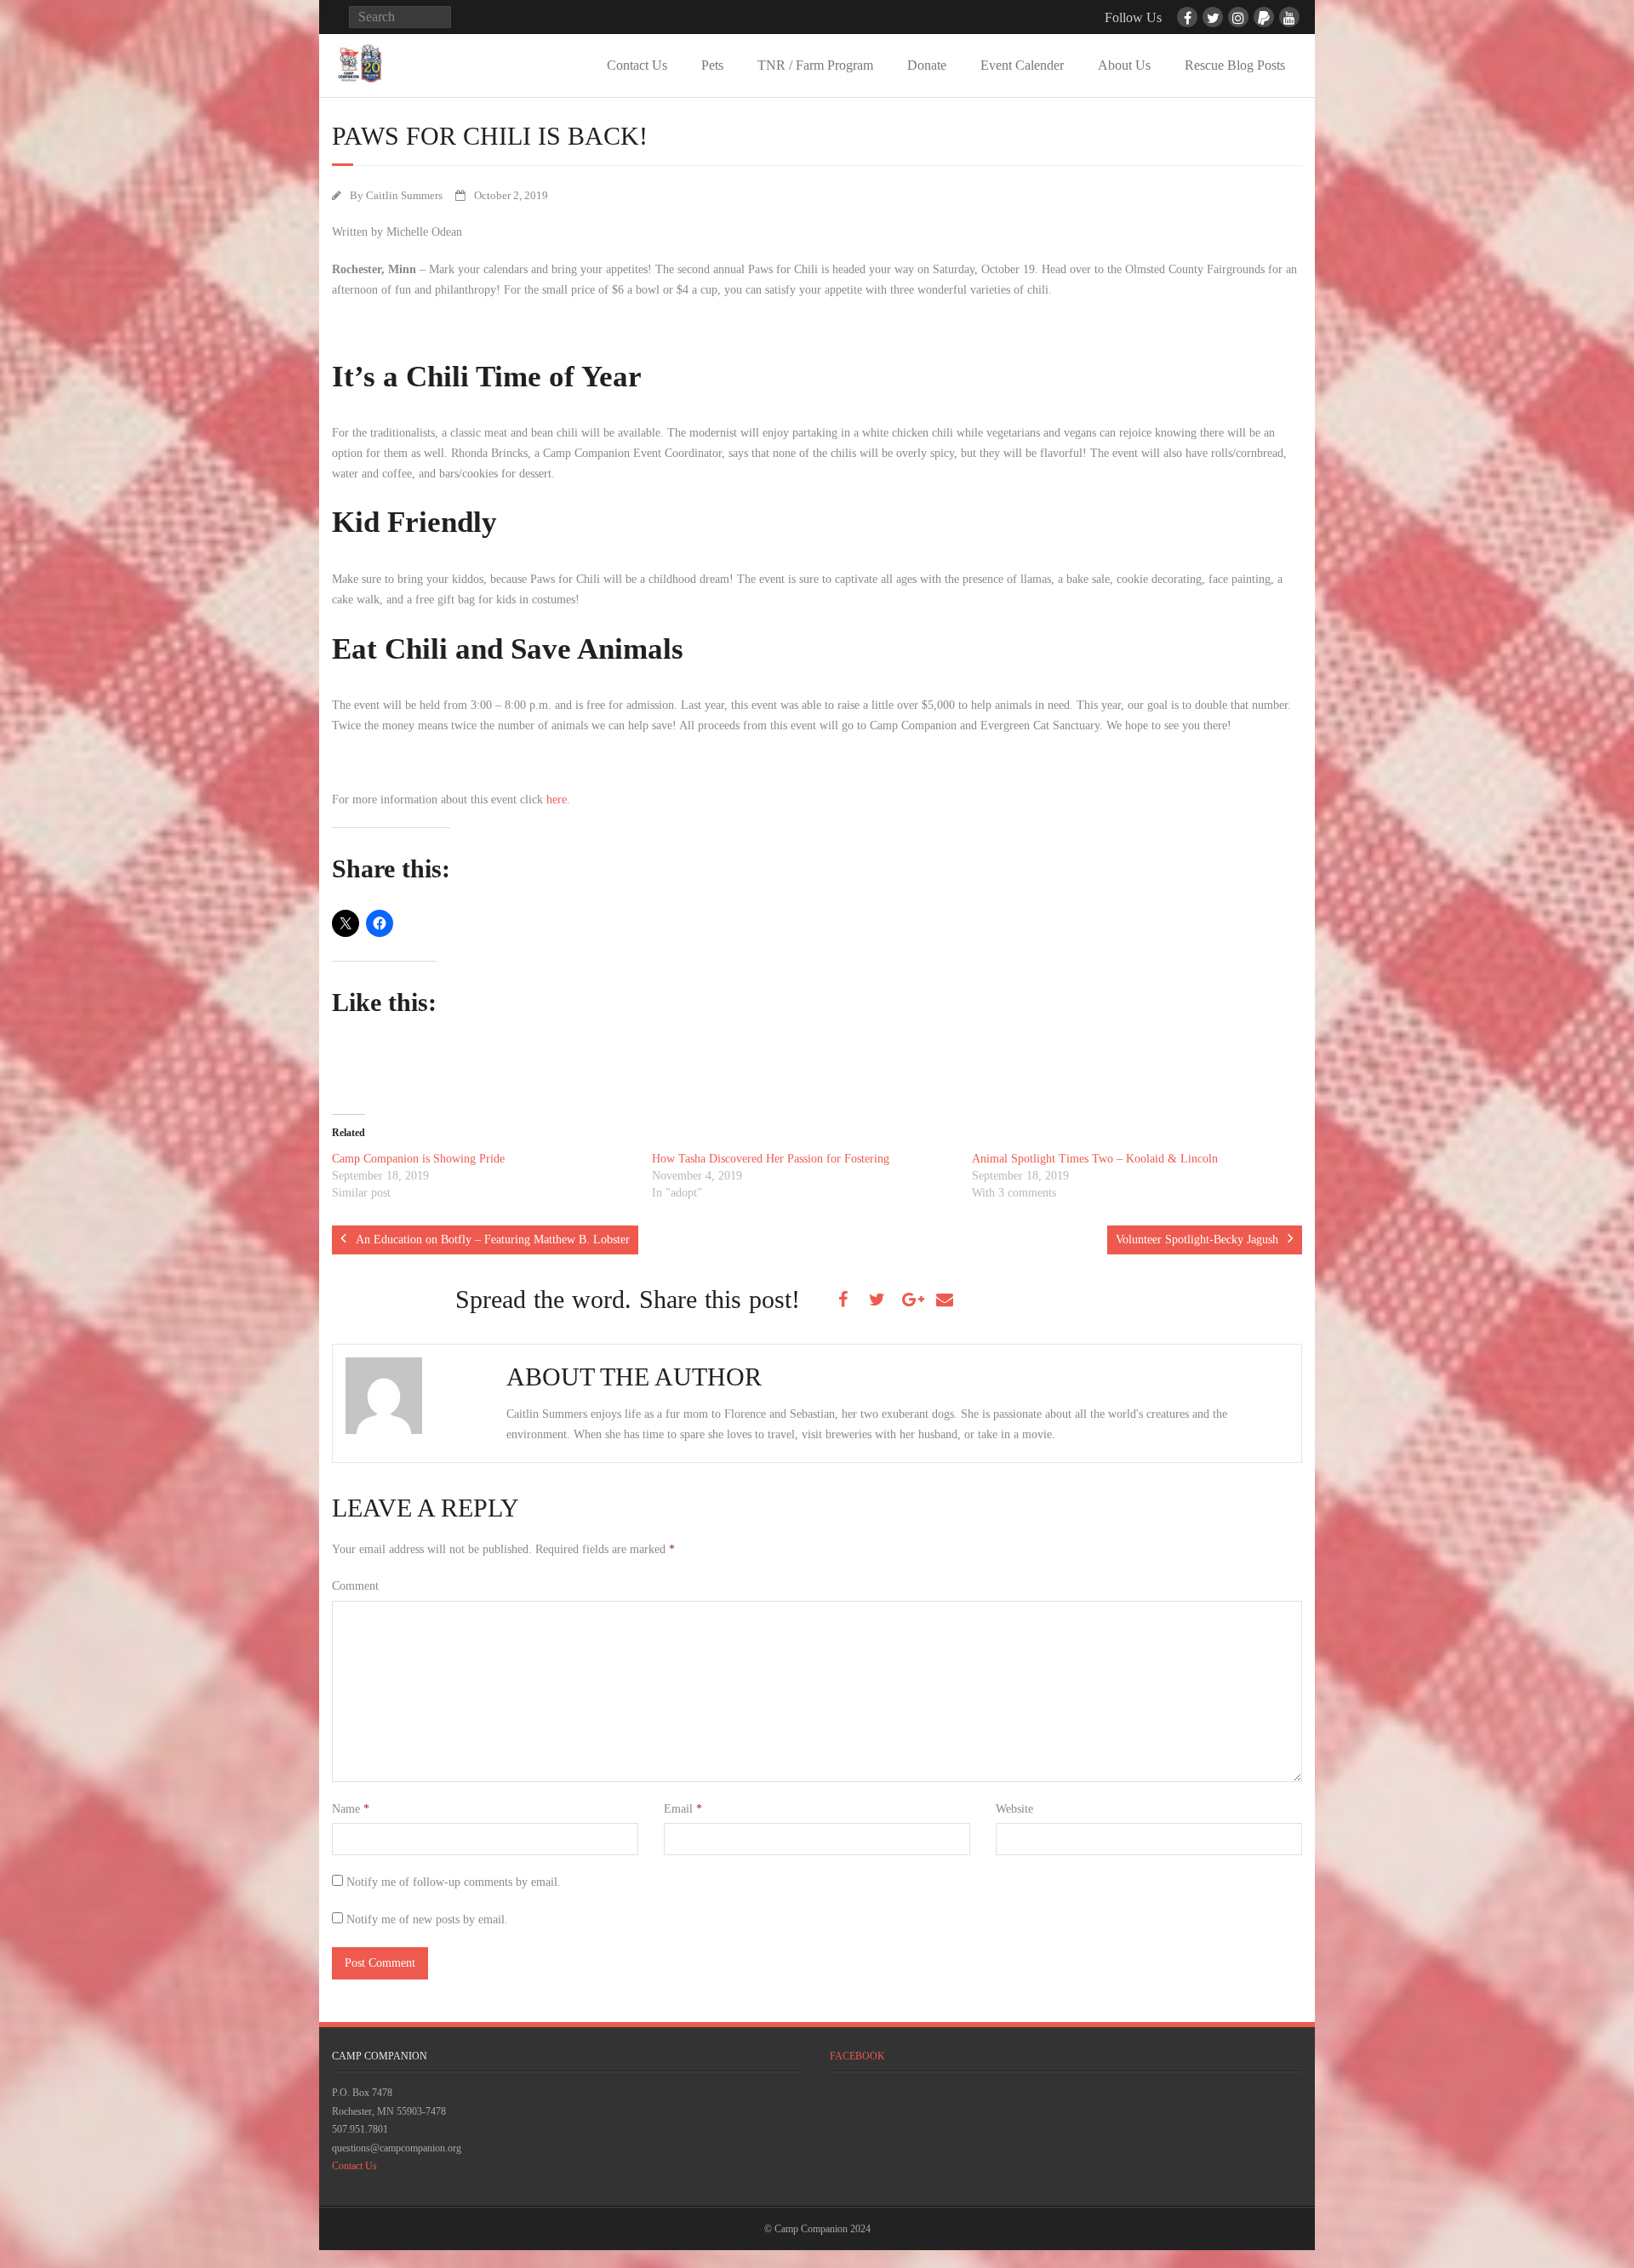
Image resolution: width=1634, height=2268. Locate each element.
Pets (712, 65)
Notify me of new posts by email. (427, 1920)
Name (351, 1809)
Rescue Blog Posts (1235, 65)
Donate (927, 65)
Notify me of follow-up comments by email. (454, 1882)
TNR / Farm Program (815, 65)
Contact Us (637, 65)
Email (683, 1809)
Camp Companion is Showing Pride (418, 1159)
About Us (1124, 65)
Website (1014, 1809)
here (557, 800)
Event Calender (1022, 65)
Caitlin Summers (404, 196)
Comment (355, 1586)
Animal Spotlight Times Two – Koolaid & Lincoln (1095, 1159)
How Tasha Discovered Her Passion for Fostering (771, 1159)
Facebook (857, 2056)
